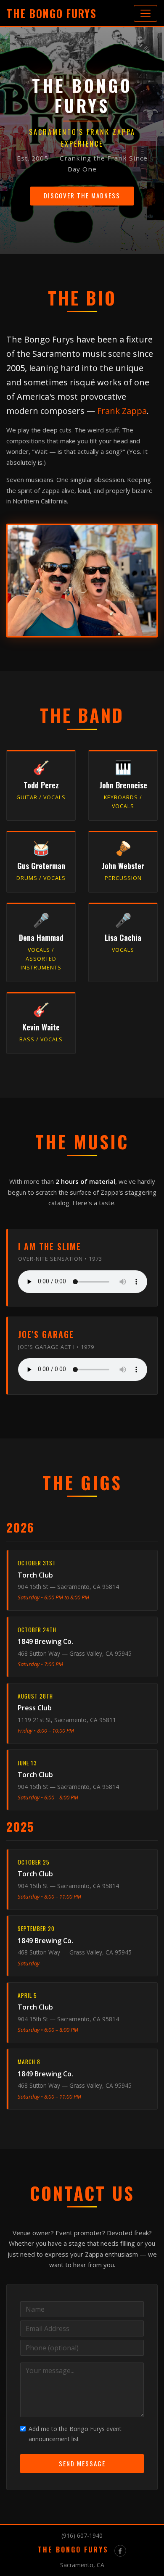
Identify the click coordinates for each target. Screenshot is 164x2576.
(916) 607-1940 (82, 2535)
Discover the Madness (82, 195)
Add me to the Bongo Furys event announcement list (75, 2434)
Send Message (82, 2463)
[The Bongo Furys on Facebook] (120, 2551)
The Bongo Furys (52, 13)
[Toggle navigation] (145, 13)
